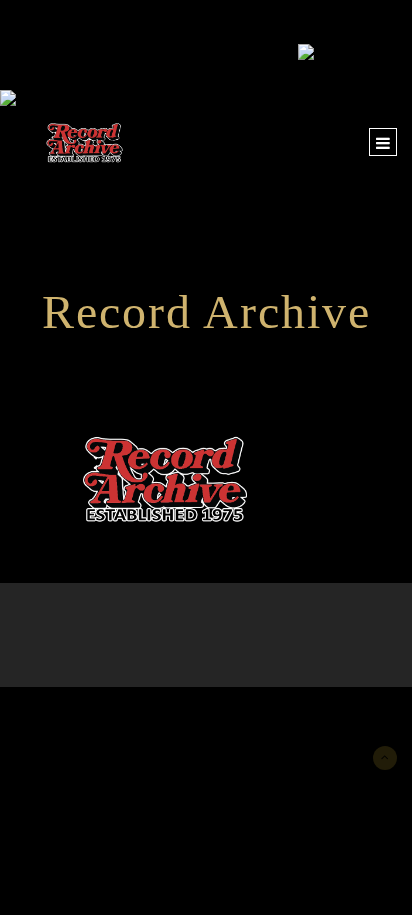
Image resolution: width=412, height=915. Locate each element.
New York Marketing (111, 716)
